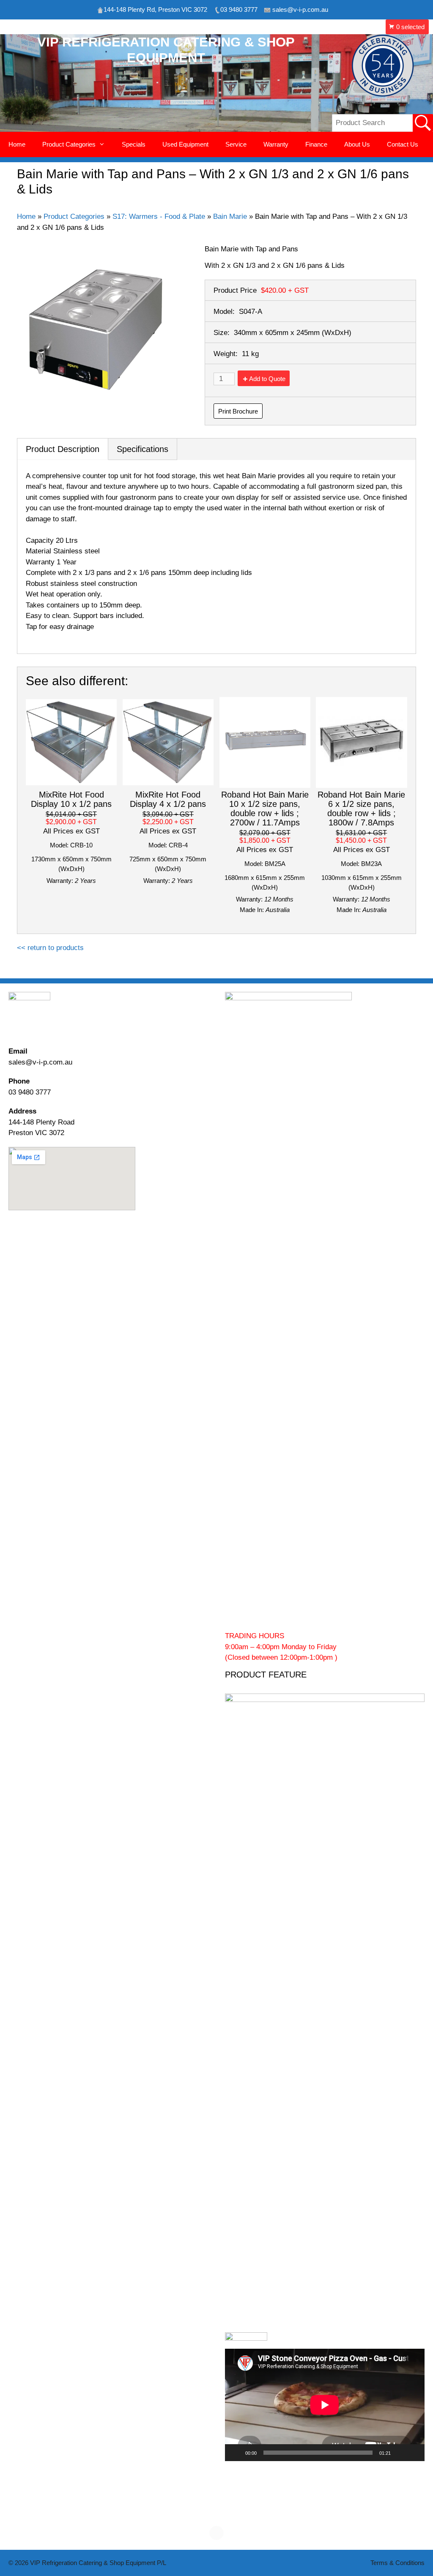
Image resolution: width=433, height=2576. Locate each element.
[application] (325, 2405)
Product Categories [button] (69, 144)
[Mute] (400, 2453)
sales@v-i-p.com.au (40, 1062)
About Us (357, 144)
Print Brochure (238, 411)
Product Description (63, 449)
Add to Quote (267, 379)
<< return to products (50, 948)
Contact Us (403, 144)
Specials (134, 144)
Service (236, 144)
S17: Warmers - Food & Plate (159, 216)
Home (17, 144)
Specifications (143, 449)
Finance (316, 144)
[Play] (236, 2453)
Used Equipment (185, 144)
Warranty (276, 144)
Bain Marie (230, 216)
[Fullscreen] (414, 2453)
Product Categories (74, 216)
